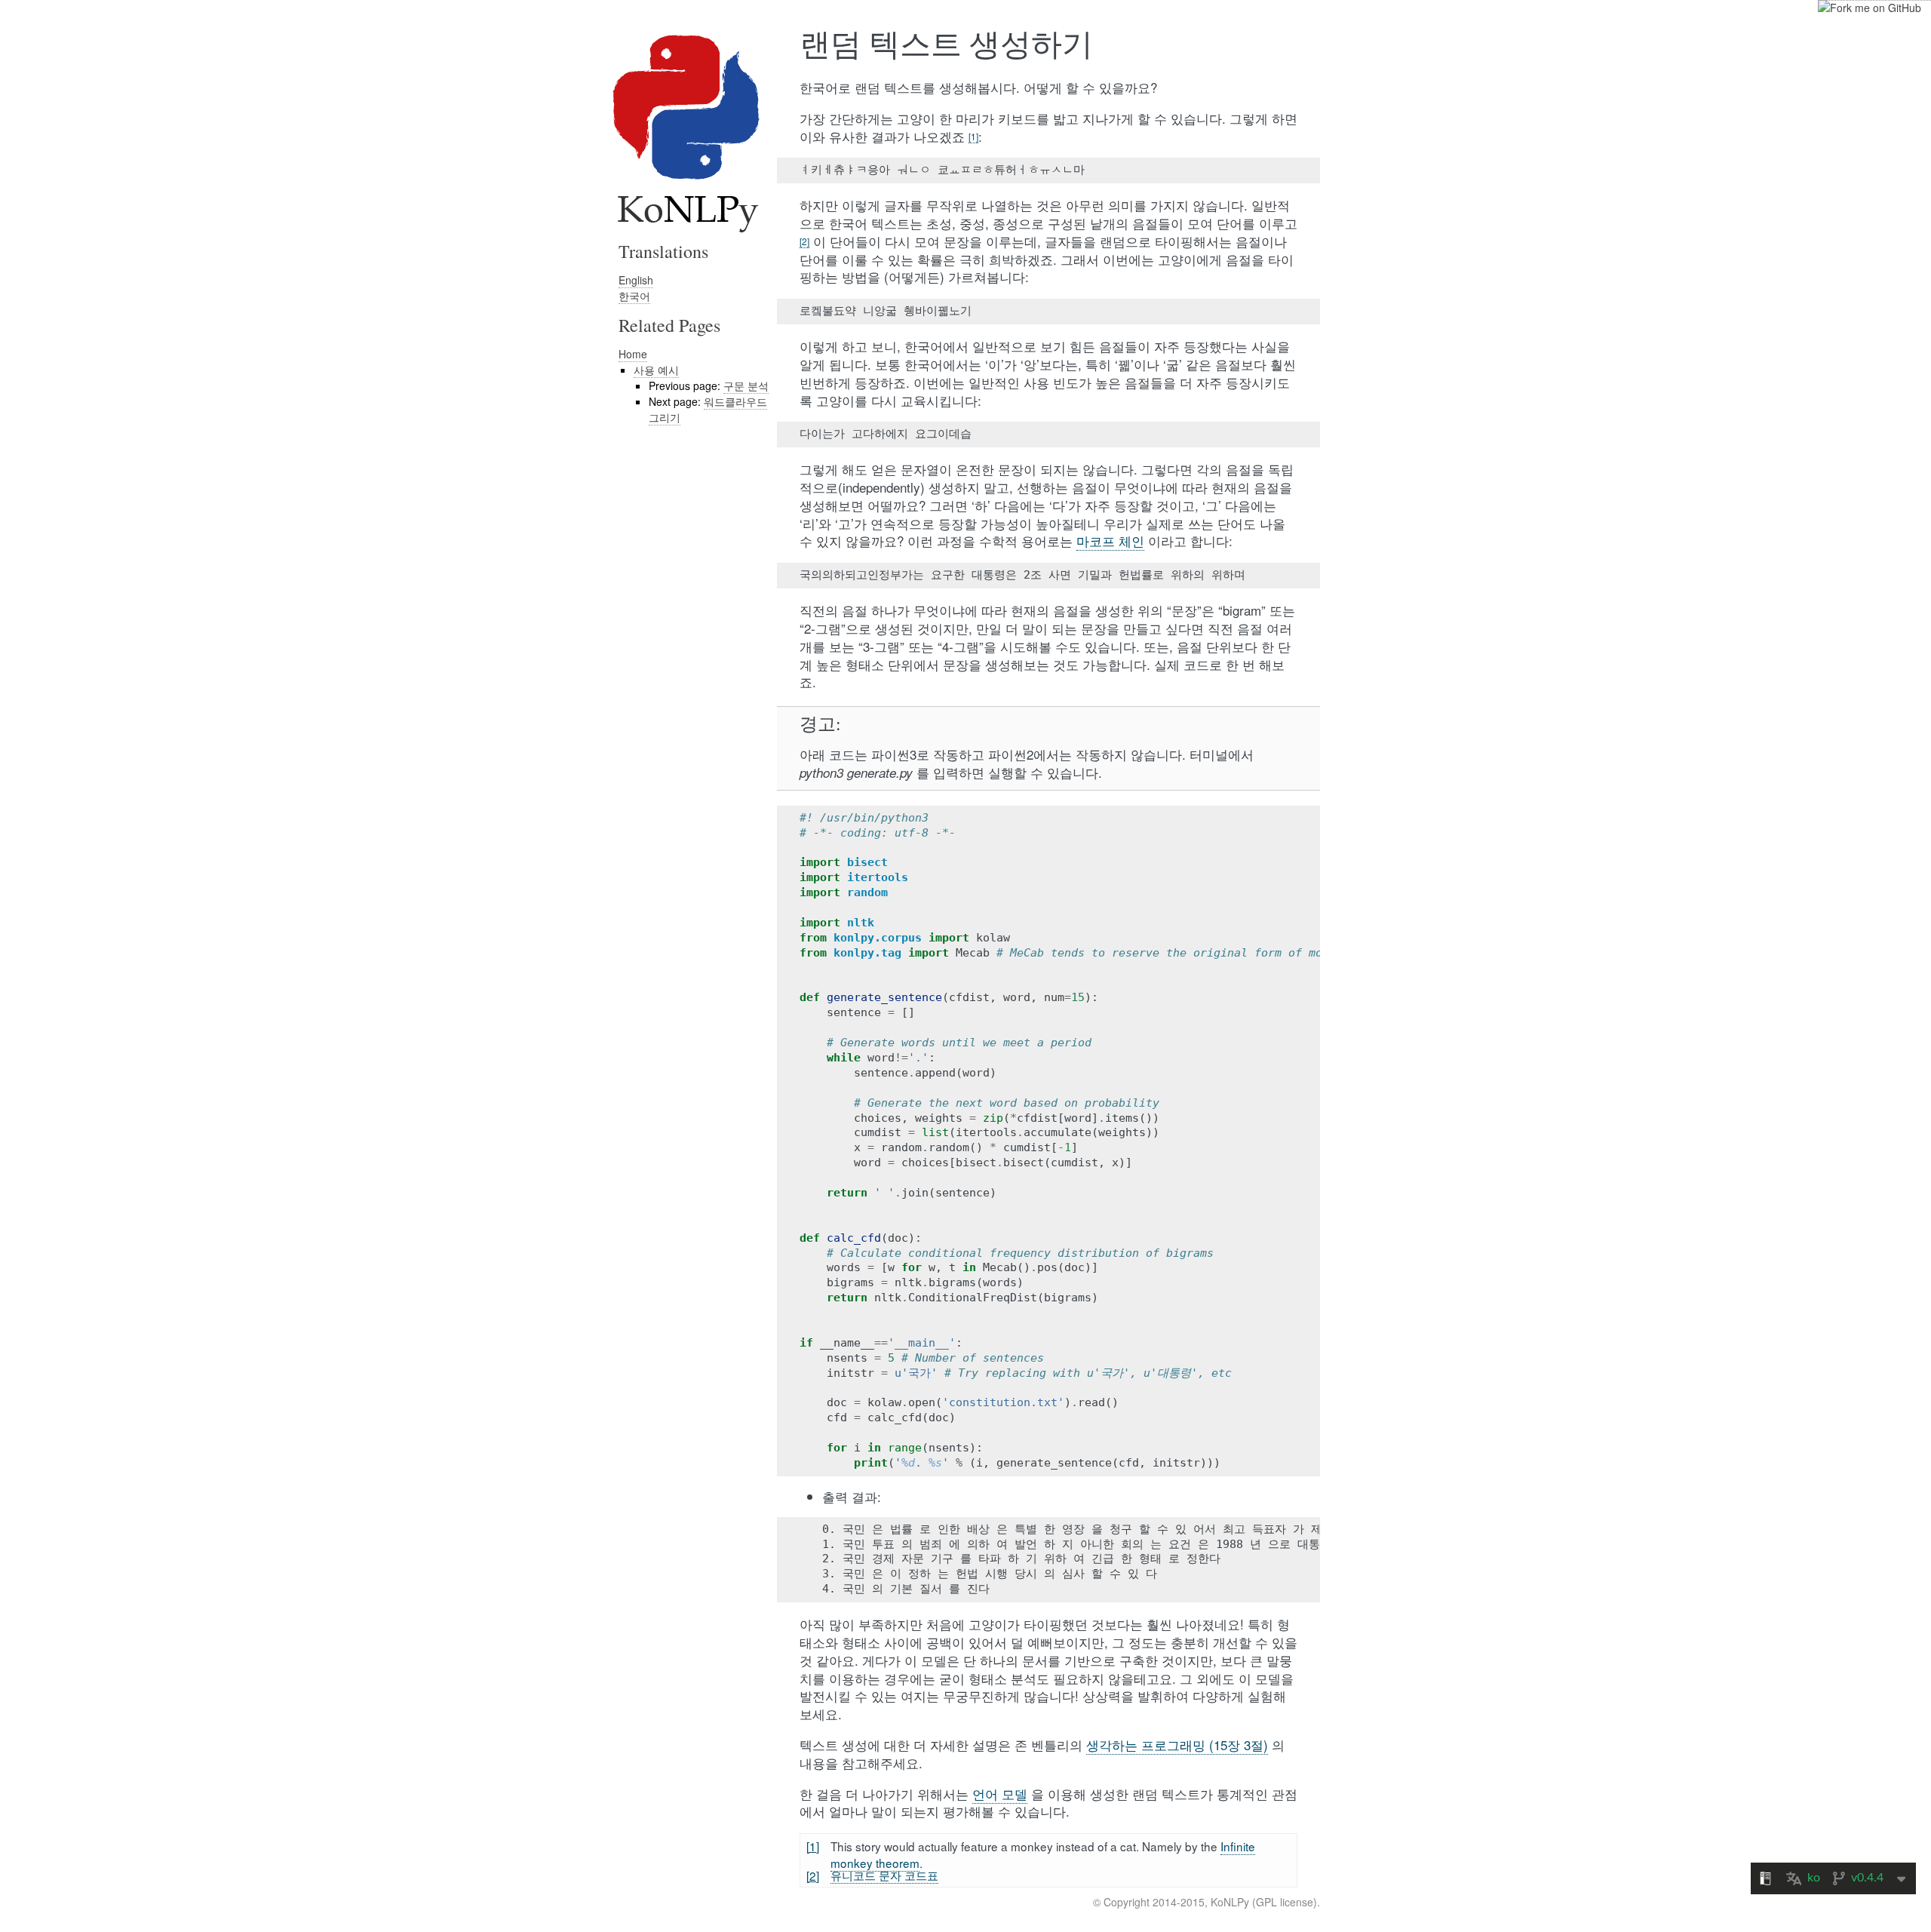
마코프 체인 (1110, 541)
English (636, 280)
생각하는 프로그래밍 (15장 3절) (1177, 1745)
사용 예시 (656, 370)
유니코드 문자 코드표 (884, 1875)
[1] (973, 136)
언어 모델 (1000, 1794)
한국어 (634, 296)
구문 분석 (746, 385)
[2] (804, 241)
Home (633, 354)
